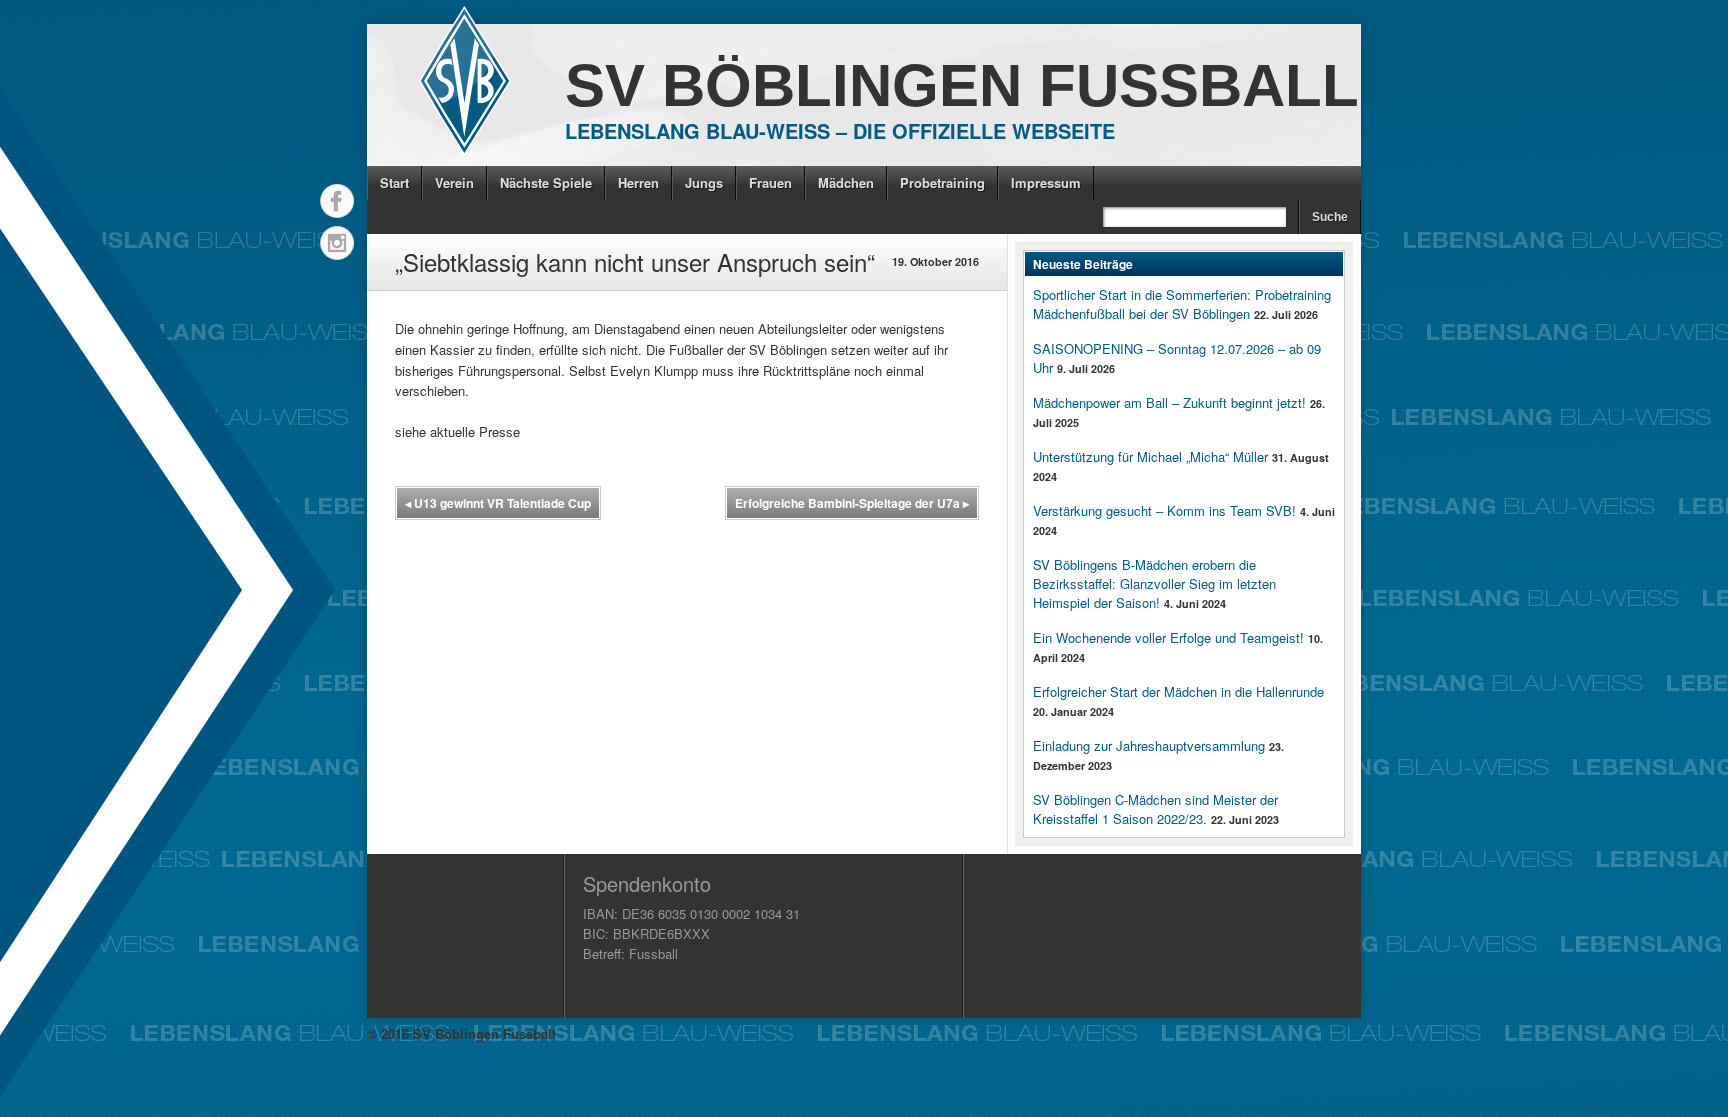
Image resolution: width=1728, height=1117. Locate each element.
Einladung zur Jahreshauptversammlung (1149, 745)
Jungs (704, 182)
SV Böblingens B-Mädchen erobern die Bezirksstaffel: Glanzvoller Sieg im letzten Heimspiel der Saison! (1154, 583)
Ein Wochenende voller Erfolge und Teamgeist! (1168, 637)
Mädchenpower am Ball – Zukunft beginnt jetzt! (1169, 402)
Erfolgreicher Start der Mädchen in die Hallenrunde (1178, 691)
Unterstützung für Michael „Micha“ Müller (1150, 456)
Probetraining (942, 182)
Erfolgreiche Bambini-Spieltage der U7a (852, 503)
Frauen (770, 182)
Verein (454, 182)
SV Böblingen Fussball (962, 85)
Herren (638, 182)
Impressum (1046, 182)
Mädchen (846, 182)
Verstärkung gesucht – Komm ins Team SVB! (1164, 510)
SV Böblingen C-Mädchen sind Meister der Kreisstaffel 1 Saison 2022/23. (1155, 809)
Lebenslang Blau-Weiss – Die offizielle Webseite (840, 130)
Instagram (337, 243)
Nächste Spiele (546, 182)
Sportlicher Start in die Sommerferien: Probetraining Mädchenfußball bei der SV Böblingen (1182, 304)
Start (394, 182)
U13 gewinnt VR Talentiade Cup (498, 503)
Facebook (337, 201)
